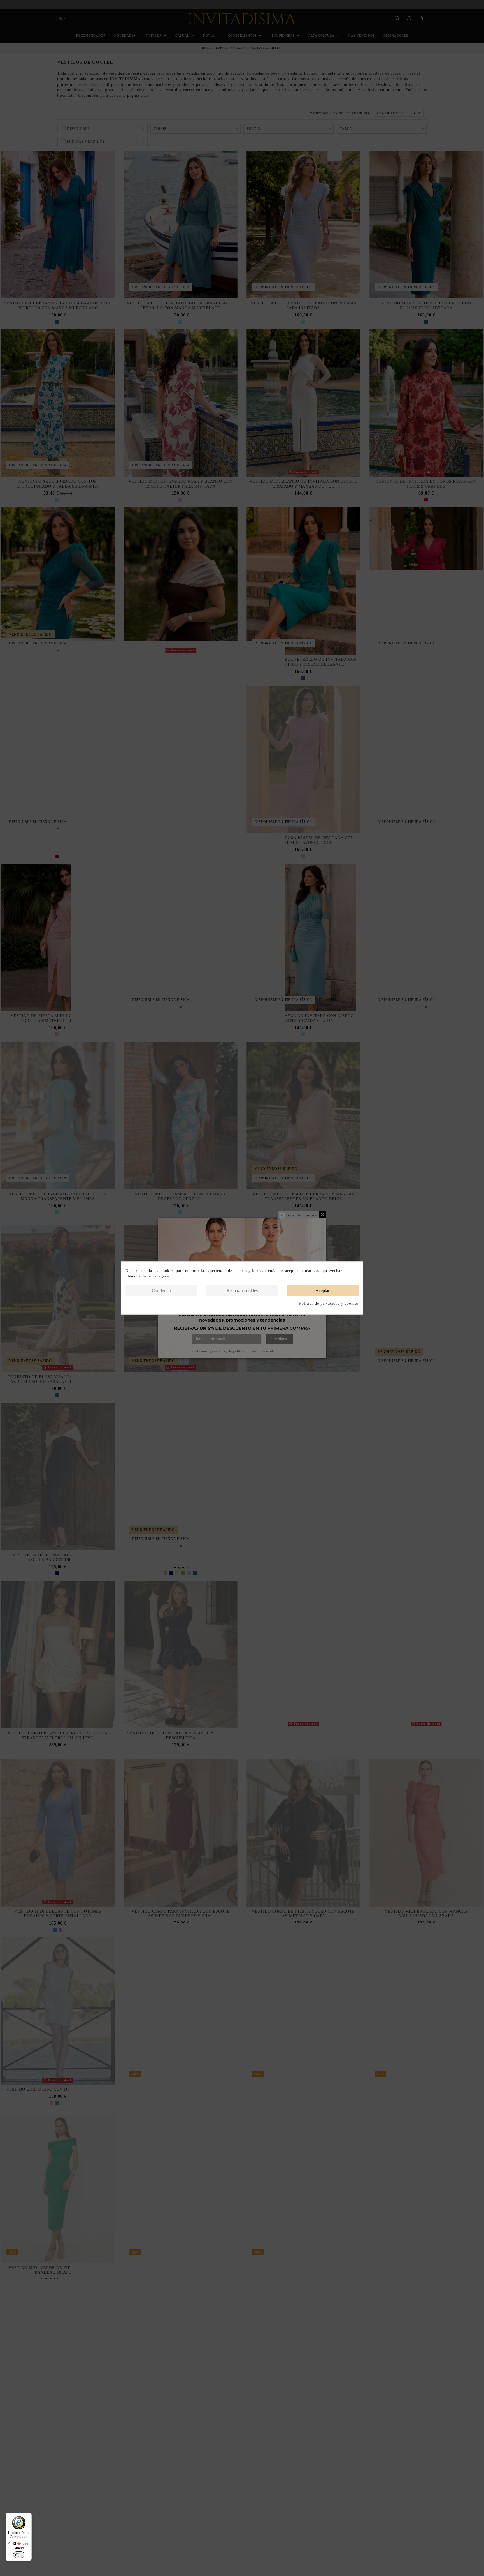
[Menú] (28, 2516)
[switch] (19, 2555)
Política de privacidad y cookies (329, 1303)
